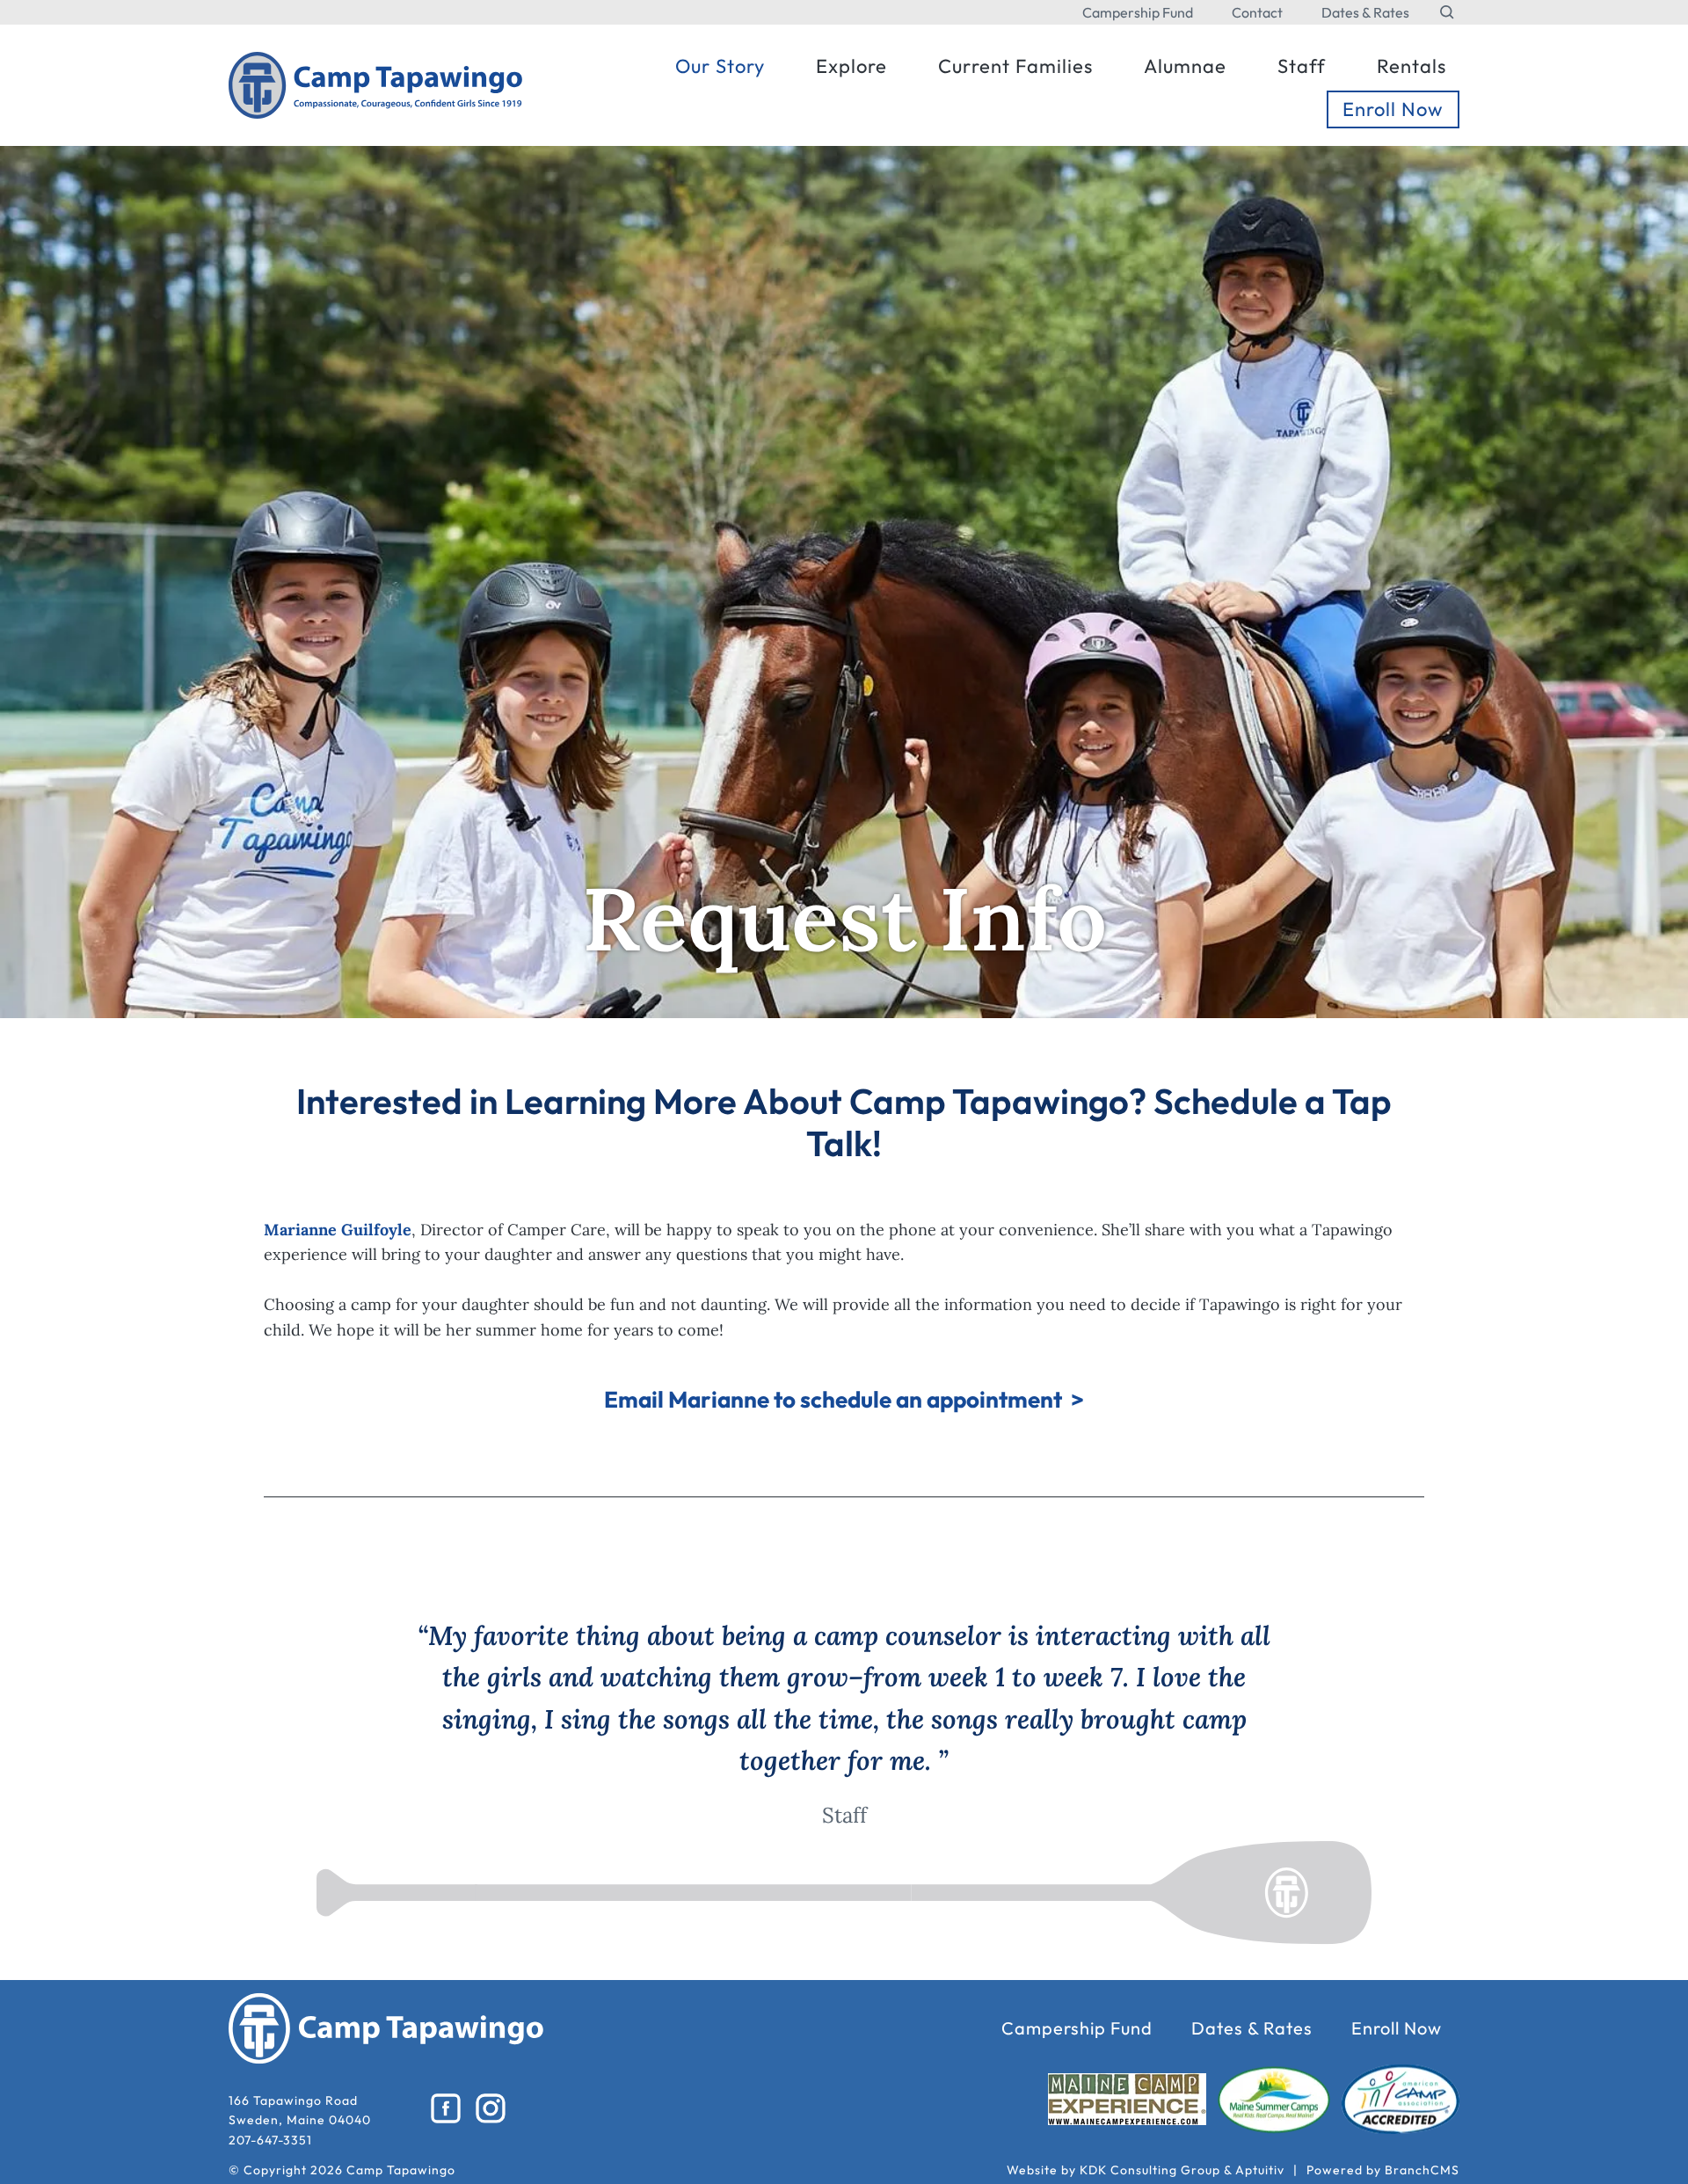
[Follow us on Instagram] (491, 2108)
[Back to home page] (376, 83)
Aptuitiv (1260, 2170)
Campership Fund (1138, 12)
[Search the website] (1448, 12)
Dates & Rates (1365, 12)
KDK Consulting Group (1150, 2170)
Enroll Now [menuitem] (1393, 109)
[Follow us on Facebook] (447, 2108)
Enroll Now (1397, 2028)
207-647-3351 (270, 2140)
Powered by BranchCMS (1383, 2170)
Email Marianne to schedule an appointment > (844, 1399)
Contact (1257, 12)
